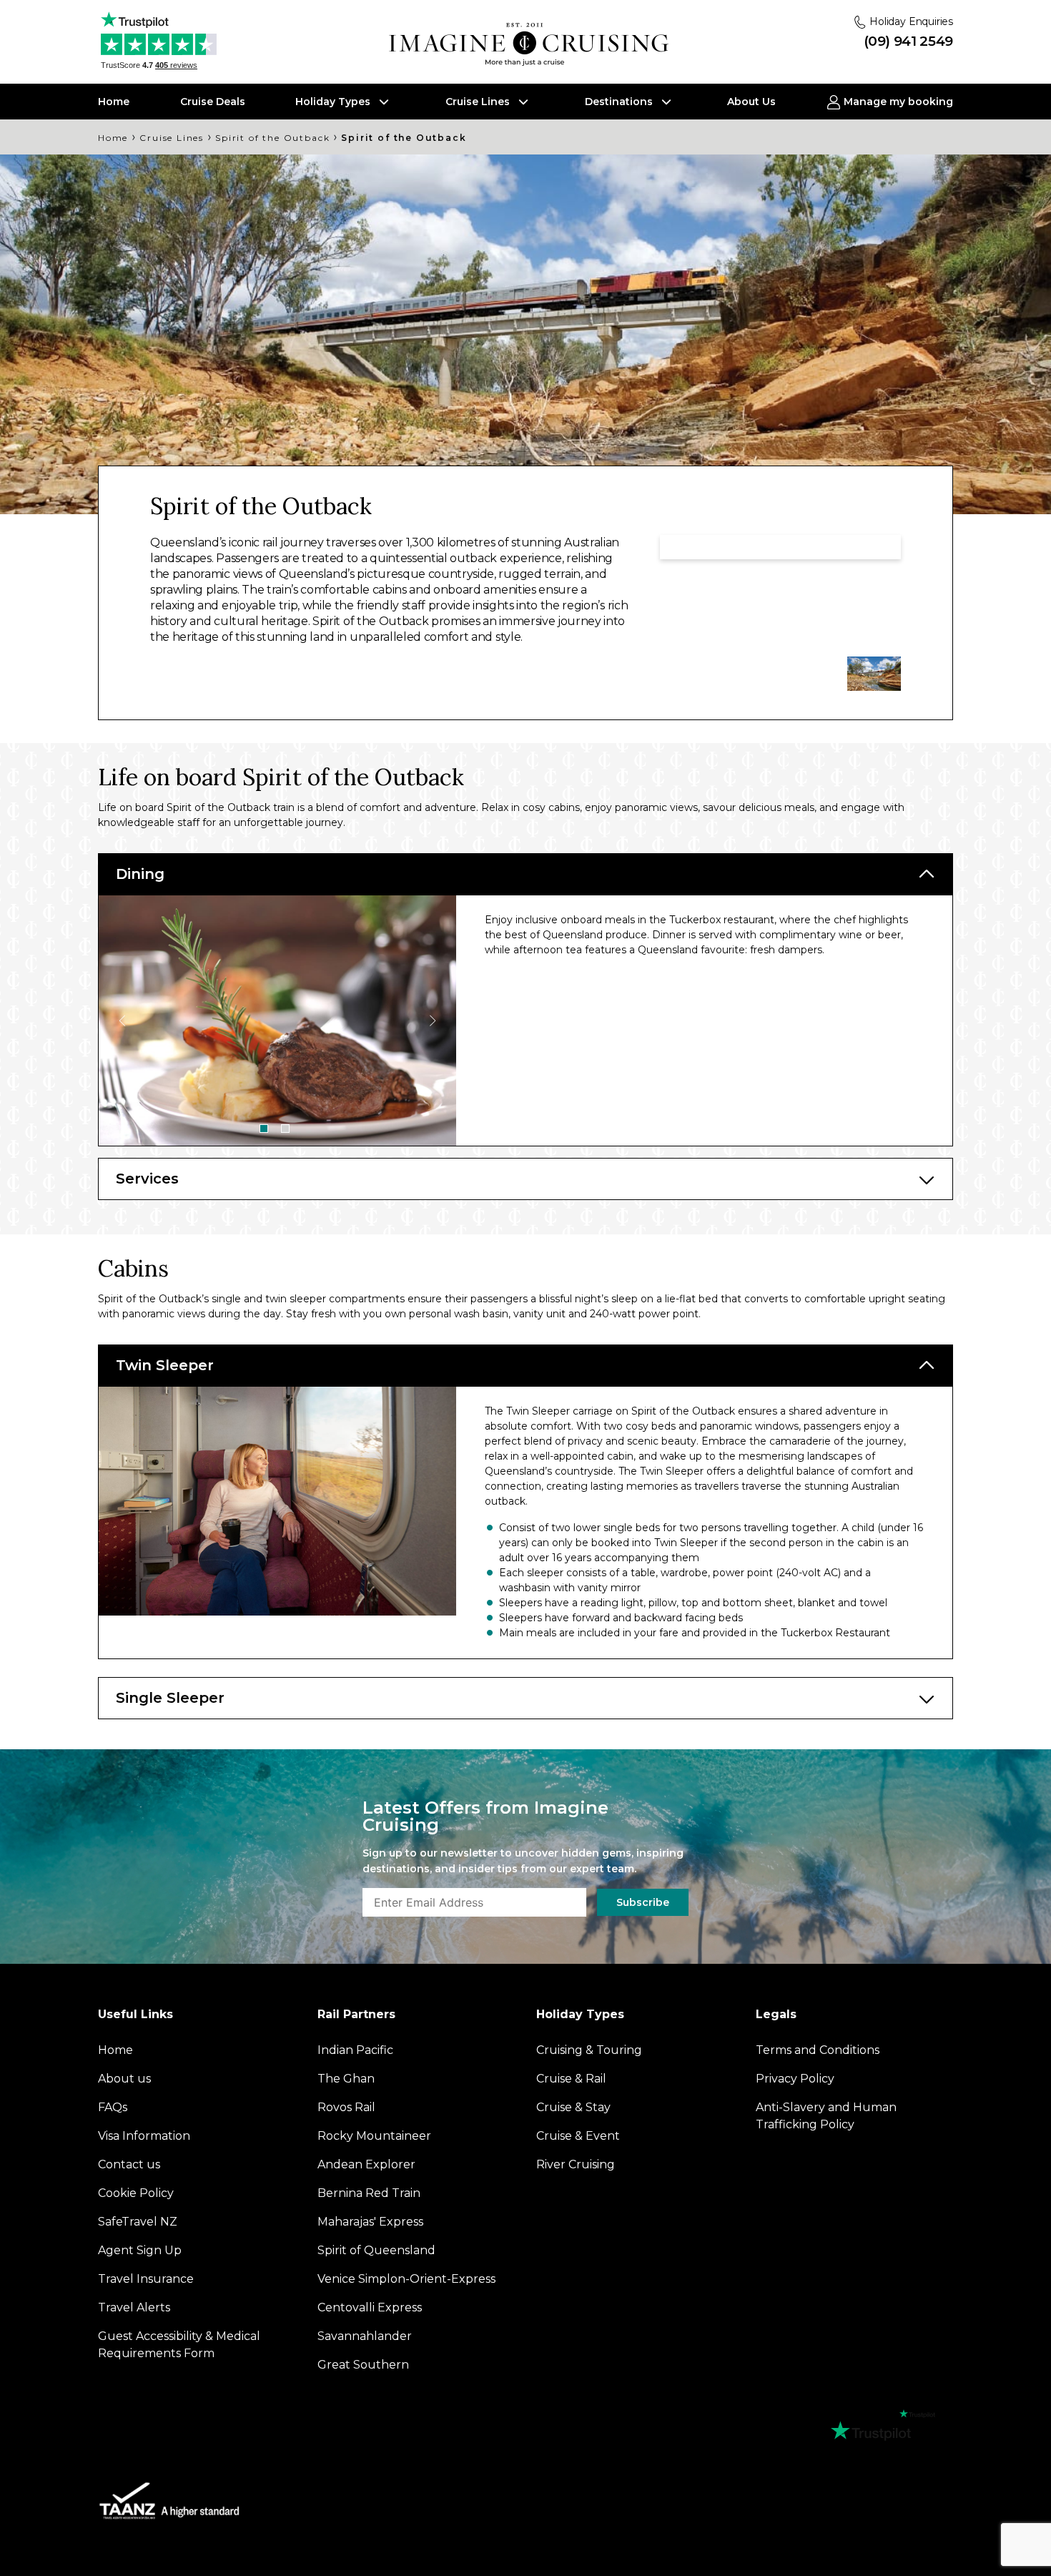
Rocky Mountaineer (374, 2136)
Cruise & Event (578, 2136)
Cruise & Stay (573, 2107)
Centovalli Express (370, 2307)
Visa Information (144, 2136)
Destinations (620, 102)
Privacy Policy (795, 2079)
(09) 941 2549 (908, 41)
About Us (751, 102)
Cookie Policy (136, 2193)
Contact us (129, 2164)
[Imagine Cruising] (532, 45)
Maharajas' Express (370, 2222)
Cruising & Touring (589, 2050)
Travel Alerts (134, 2307)
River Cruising (576, 2164)
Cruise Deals (213, 102)
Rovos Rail (346, 2107)
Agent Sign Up (140, 2250)
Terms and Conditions (818, 2050)
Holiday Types (334, 102)
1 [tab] (264, 1129)
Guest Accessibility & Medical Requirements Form (179, 2345)
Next (432, 1021)
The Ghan (346, 2079)
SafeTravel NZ (138, 2222)
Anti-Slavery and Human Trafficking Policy (826, 2116)
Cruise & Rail (571, 2079)
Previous (123, 1021)
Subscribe (643, 1902)
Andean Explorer (366, 2164)
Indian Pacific (355, 2050)
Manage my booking (897, 102)
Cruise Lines (479, 102)
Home (114, 102)
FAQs (113, 2107)
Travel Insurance (146, 2279)
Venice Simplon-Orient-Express (406, 2279)
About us (124, 2079)
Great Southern (363, 2365)
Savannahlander (365, 2336)
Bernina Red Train (369, 2193)
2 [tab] (285, 1129)
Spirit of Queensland (376, 2250)
